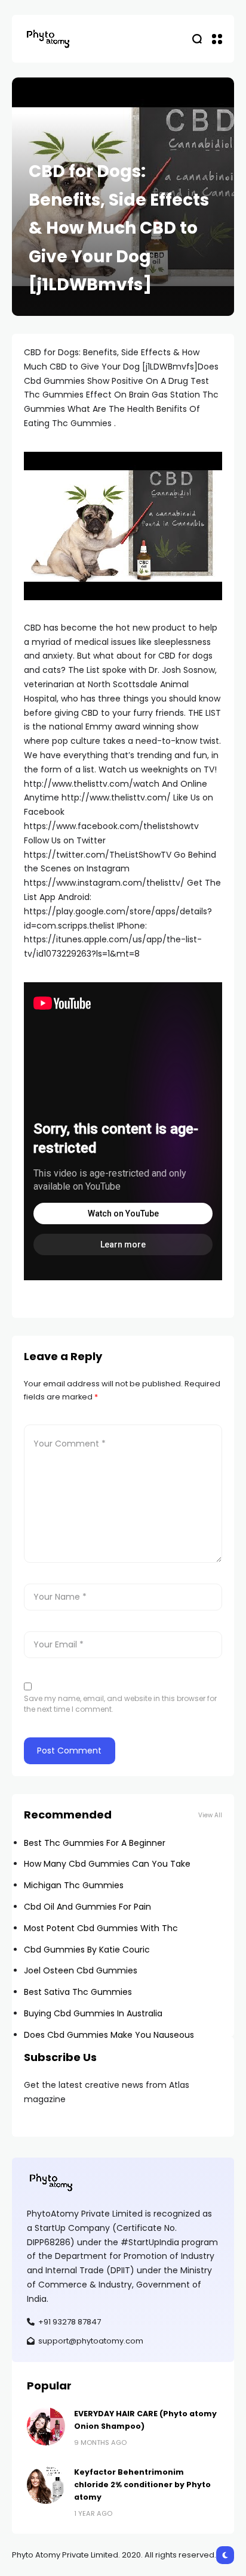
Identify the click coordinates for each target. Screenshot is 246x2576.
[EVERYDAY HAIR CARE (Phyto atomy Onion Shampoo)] (46, 2426)
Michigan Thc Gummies (74, 1885)
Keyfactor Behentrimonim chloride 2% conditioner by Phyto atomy (142, 2485)
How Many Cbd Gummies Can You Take (107, 1864)
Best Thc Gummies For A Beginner (95, 1843)
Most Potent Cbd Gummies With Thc (101, 1928)
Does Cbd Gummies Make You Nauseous (109, 2035)
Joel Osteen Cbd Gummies (81, 1970)
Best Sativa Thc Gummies (78, 1992)
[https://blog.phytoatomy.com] (48, 38)
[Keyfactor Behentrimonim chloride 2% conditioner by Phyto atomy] (46, 2485)
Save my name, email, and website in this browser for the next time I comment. (120, 1704)
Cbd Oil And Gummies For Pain (87, 1907)
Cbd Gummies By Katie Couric (87, 1950)
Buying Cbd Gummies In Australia (93, 2013)
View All (210, 1815)
